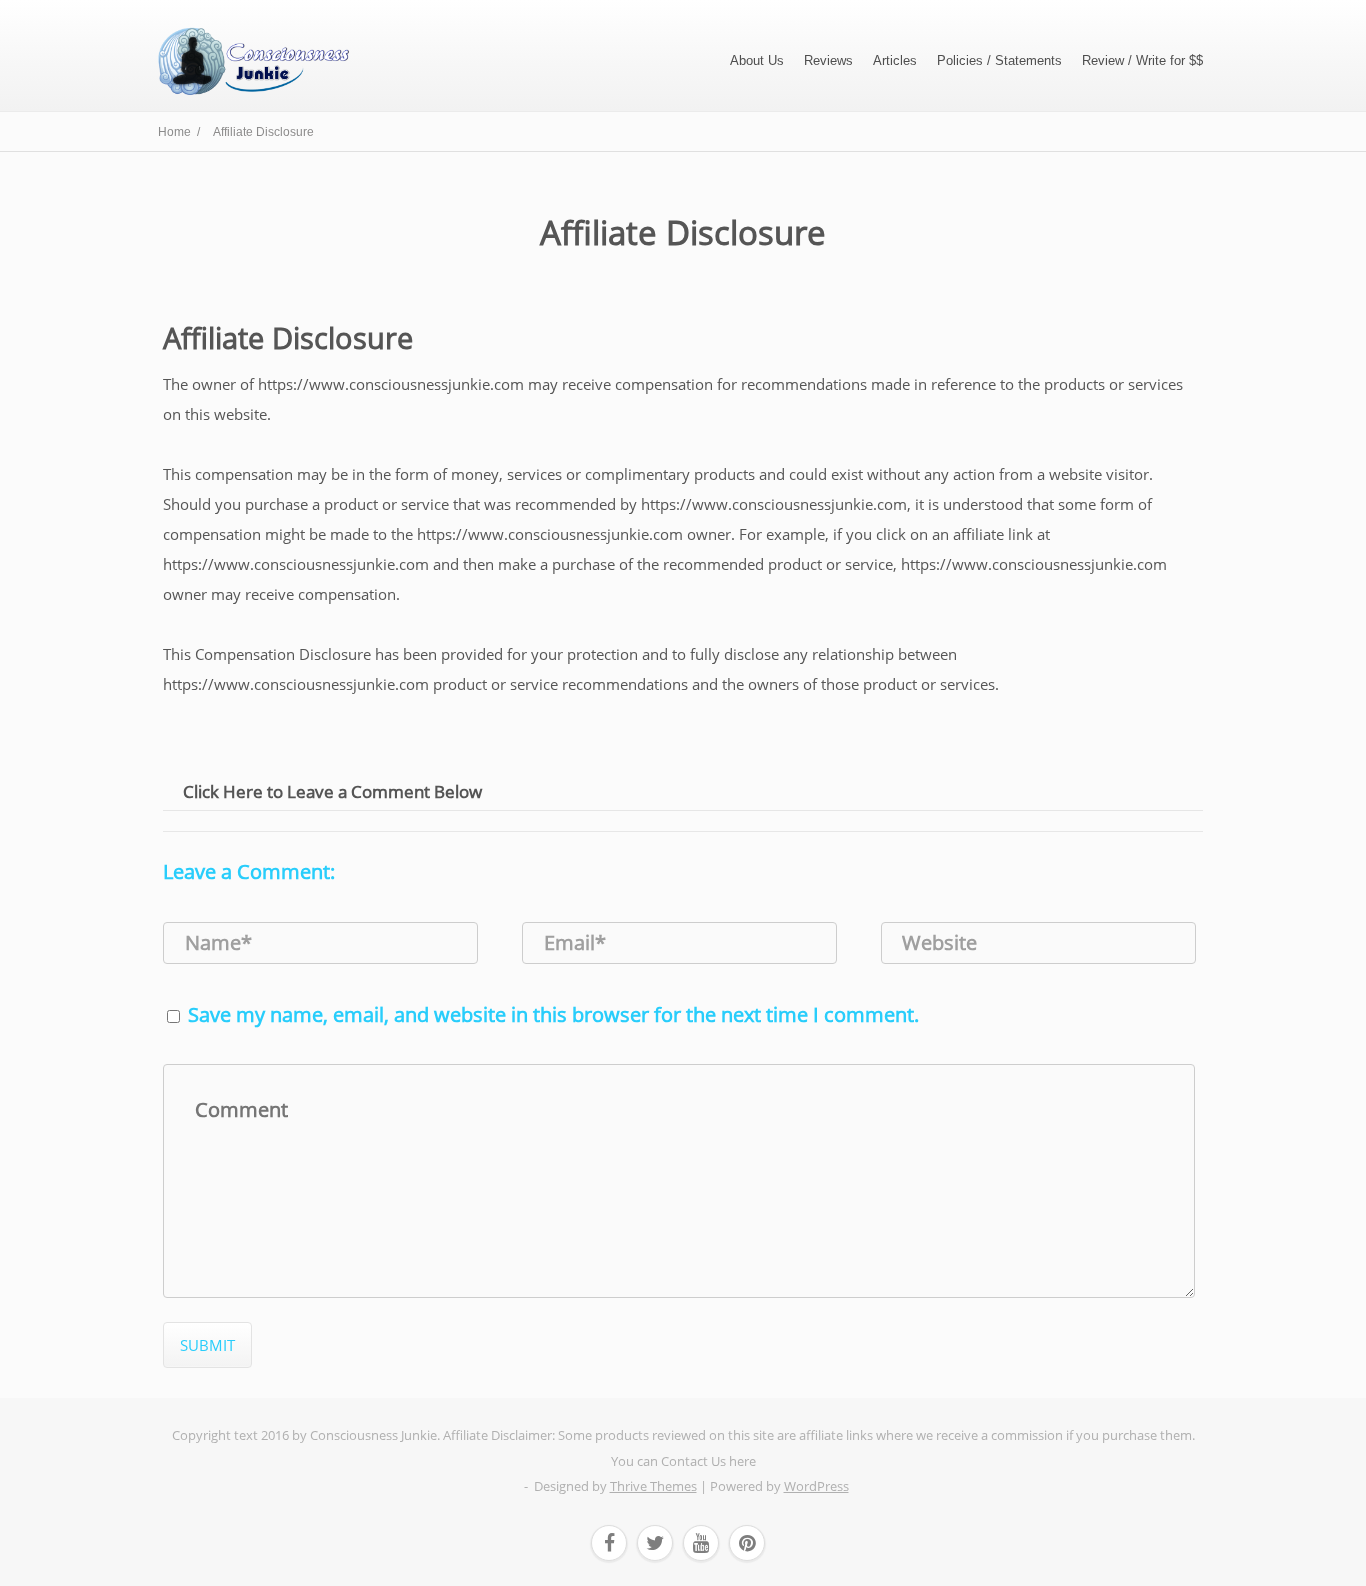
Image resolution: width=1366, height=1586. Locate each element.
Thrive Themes (653, 1486)
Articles (895, 60)
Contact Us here (708, 1461)
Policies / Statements (999, 60)
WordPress (816, 1486)
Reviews (828, 60)
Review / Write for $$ (1142, 60)
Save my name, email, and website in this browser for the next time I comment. (553, 1014)
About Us (757, 60)
